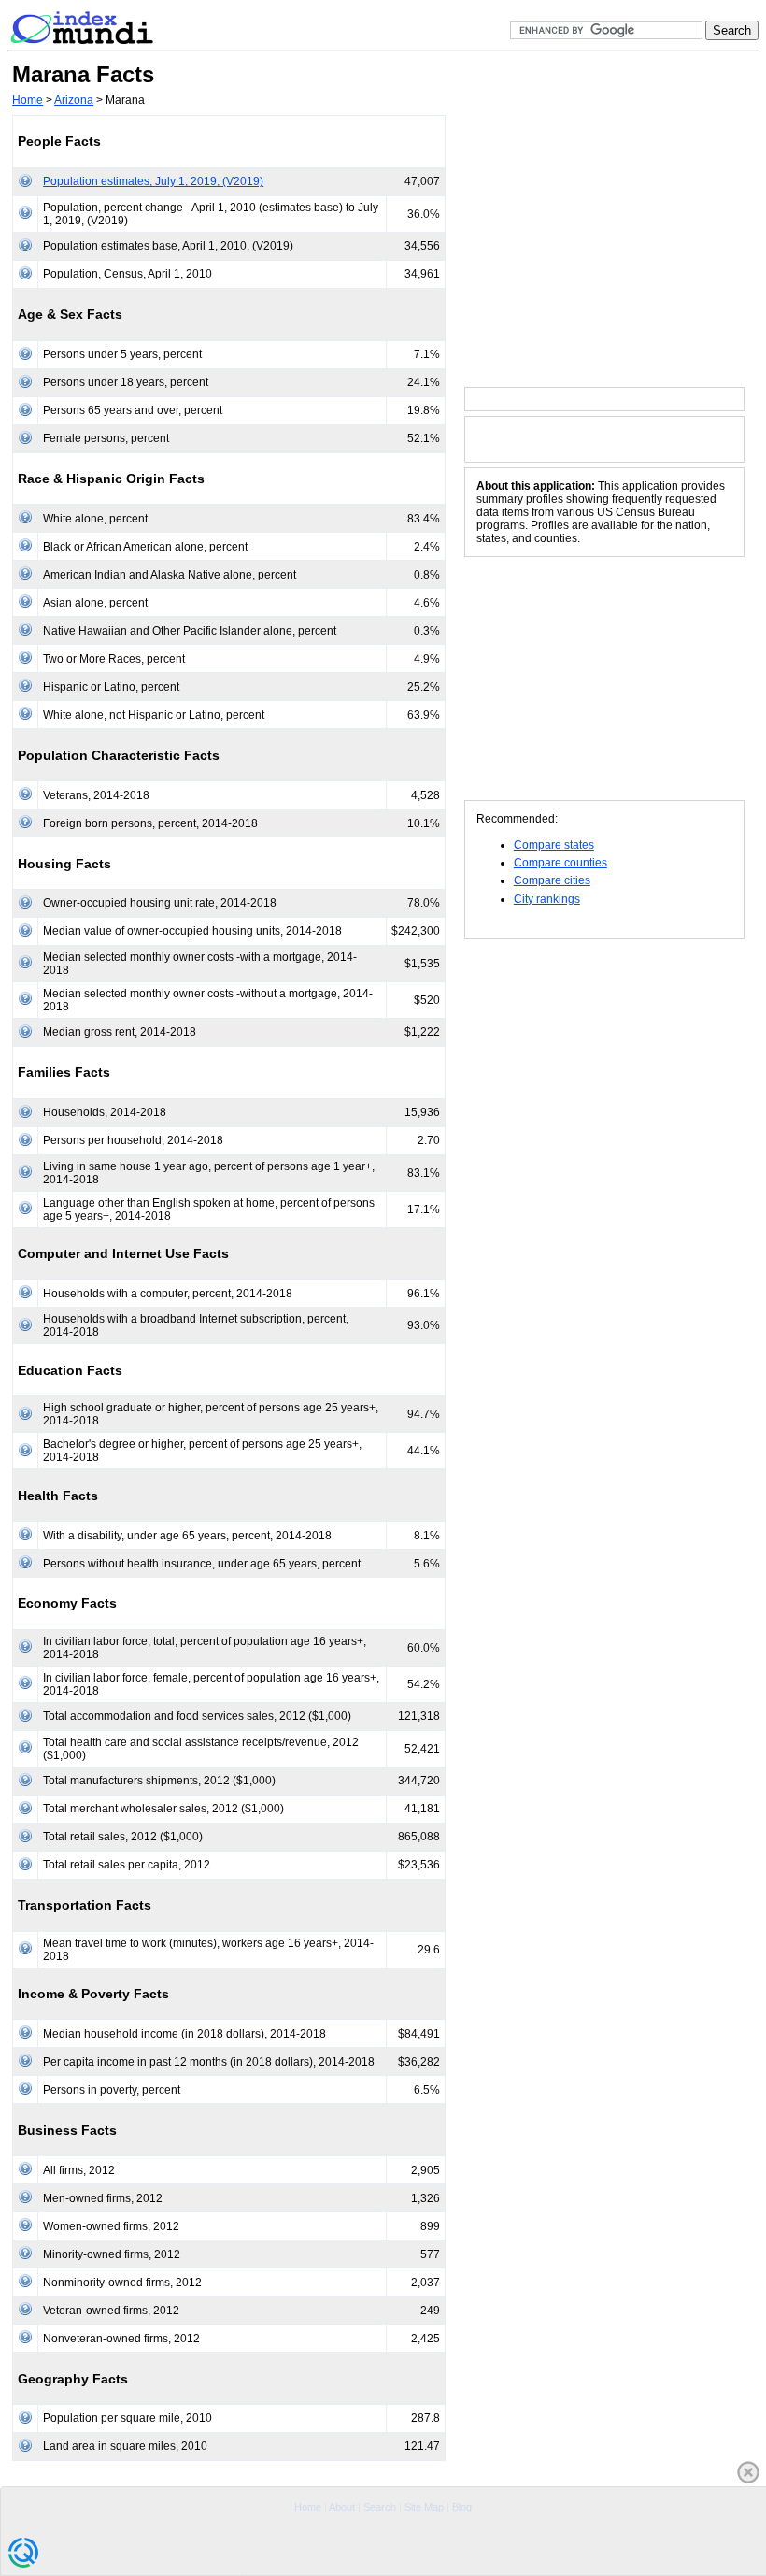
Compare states (554, 845)
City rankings (547, 899)
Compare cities (552, 880)
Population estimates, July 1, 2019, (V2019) (153, 181)
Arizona (74, 100)
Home (28, 100)
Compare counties (560, 863)
